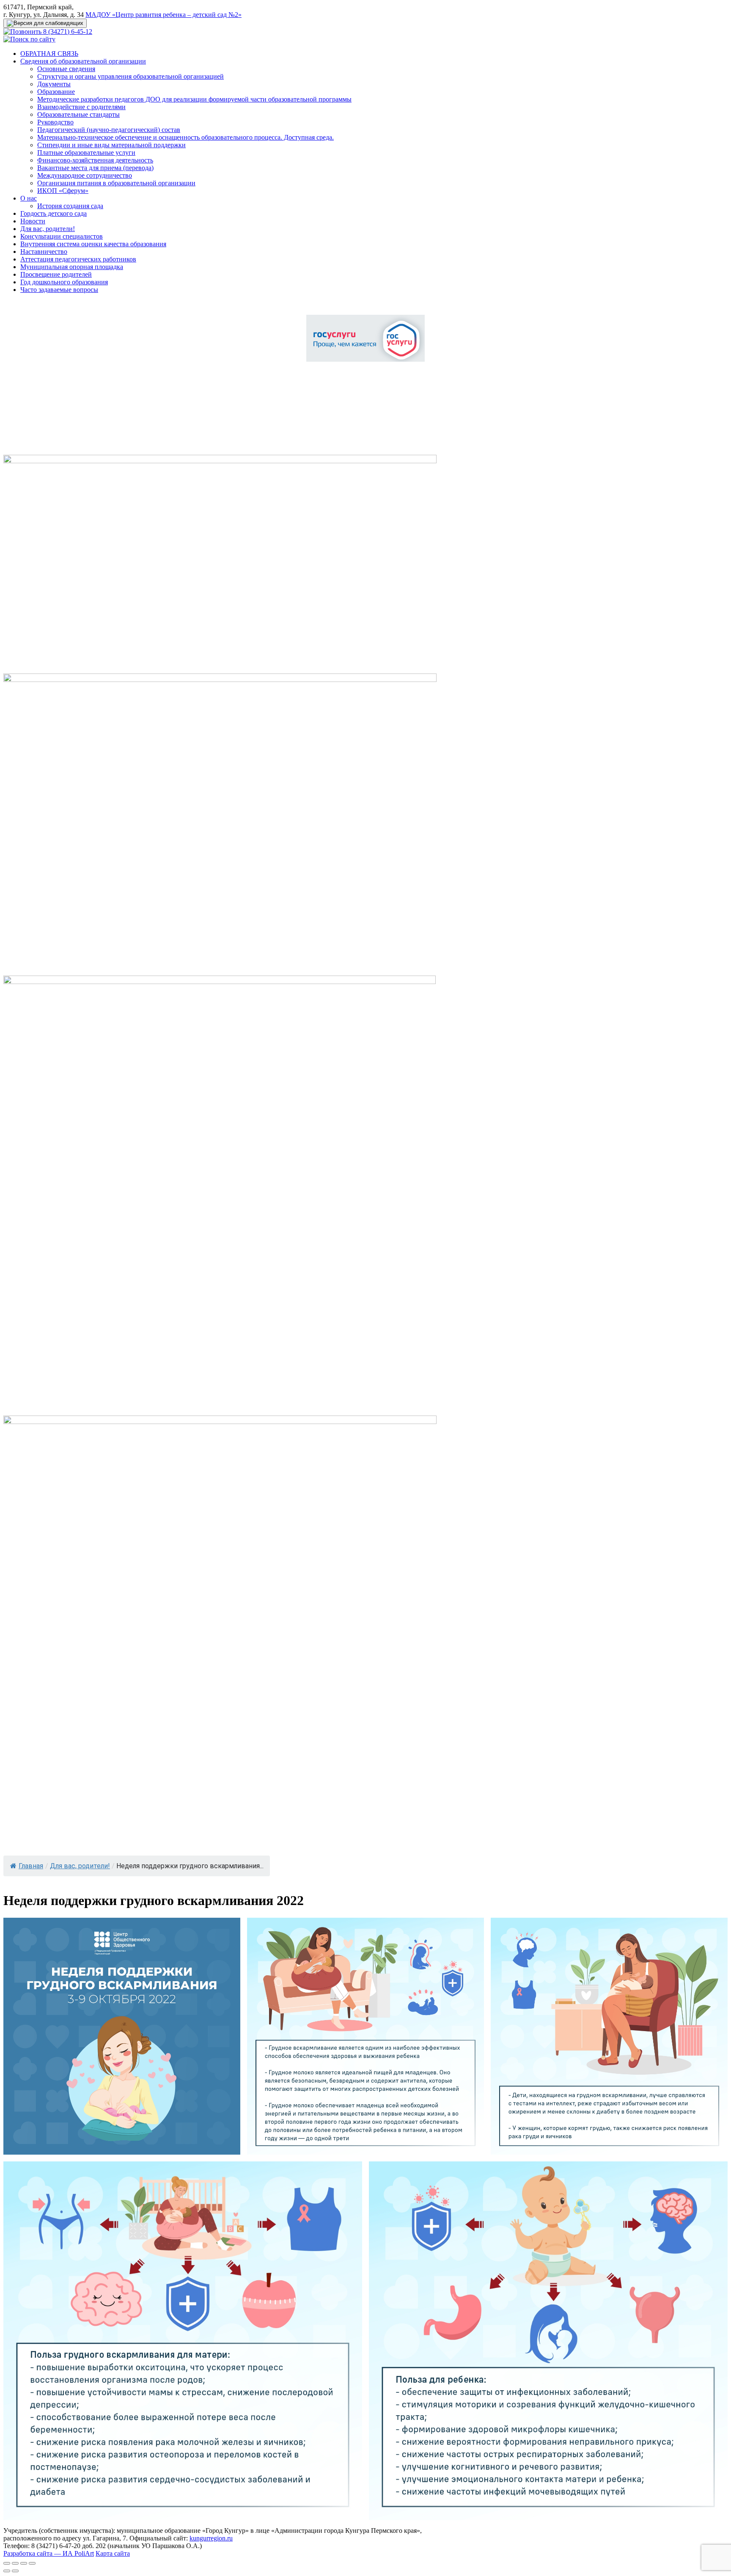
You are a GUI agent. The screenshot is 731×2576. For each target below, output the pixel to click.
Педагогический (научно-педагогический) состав (109, 130)
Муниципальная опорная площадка (72, 267)
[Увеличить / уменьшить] (32, 2563)
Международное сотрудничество (85, 175)
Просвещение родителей (56, 274)
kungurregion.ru (211, 2538)
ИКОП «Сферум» (63, 191)
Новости (33, 221)
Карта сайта (113, 2553)
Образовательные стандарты (78, 114)
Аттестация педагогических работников (78, 259)
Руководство (55, 122)
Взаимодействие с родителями (81, 107)
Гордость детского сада (54, 213)
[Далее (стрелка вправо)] (15, 2571)
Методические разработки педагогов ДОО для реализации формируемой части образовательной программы (194, 99)
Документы (54, 84)
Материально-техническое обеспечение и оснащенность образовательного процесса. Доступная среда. (185, 137)
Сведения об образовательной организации (83, 61)
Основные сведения (66, 69)
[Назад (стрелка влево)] (7, 2571)
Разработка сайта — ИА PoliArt (49, 2553)
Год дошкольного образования (64, 282)
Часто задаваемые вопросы (59, 290)
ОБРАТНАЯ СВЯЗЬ (49, 54)
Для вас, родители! (48, 229)
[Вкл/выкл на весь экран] (24, 2563)
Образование (56, 92)
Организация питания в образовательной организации (116, 183)
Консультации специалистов (62, 236)
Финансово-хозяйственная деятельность (95, 160)
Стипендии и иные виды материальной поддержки (111, 145)
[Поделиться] (15, 2563)
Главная (31, 1866)
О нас (29, 198)
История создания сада (70, 206)
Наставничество (44, 252)
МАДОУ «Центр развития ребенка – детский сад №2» (164, 15)
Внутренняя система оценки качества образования (93, 244)
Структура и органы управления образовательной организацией (131, 76)
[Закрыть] (7, 2563)
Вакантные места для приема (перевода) (95, 168)
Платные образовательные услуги (86, 153)
